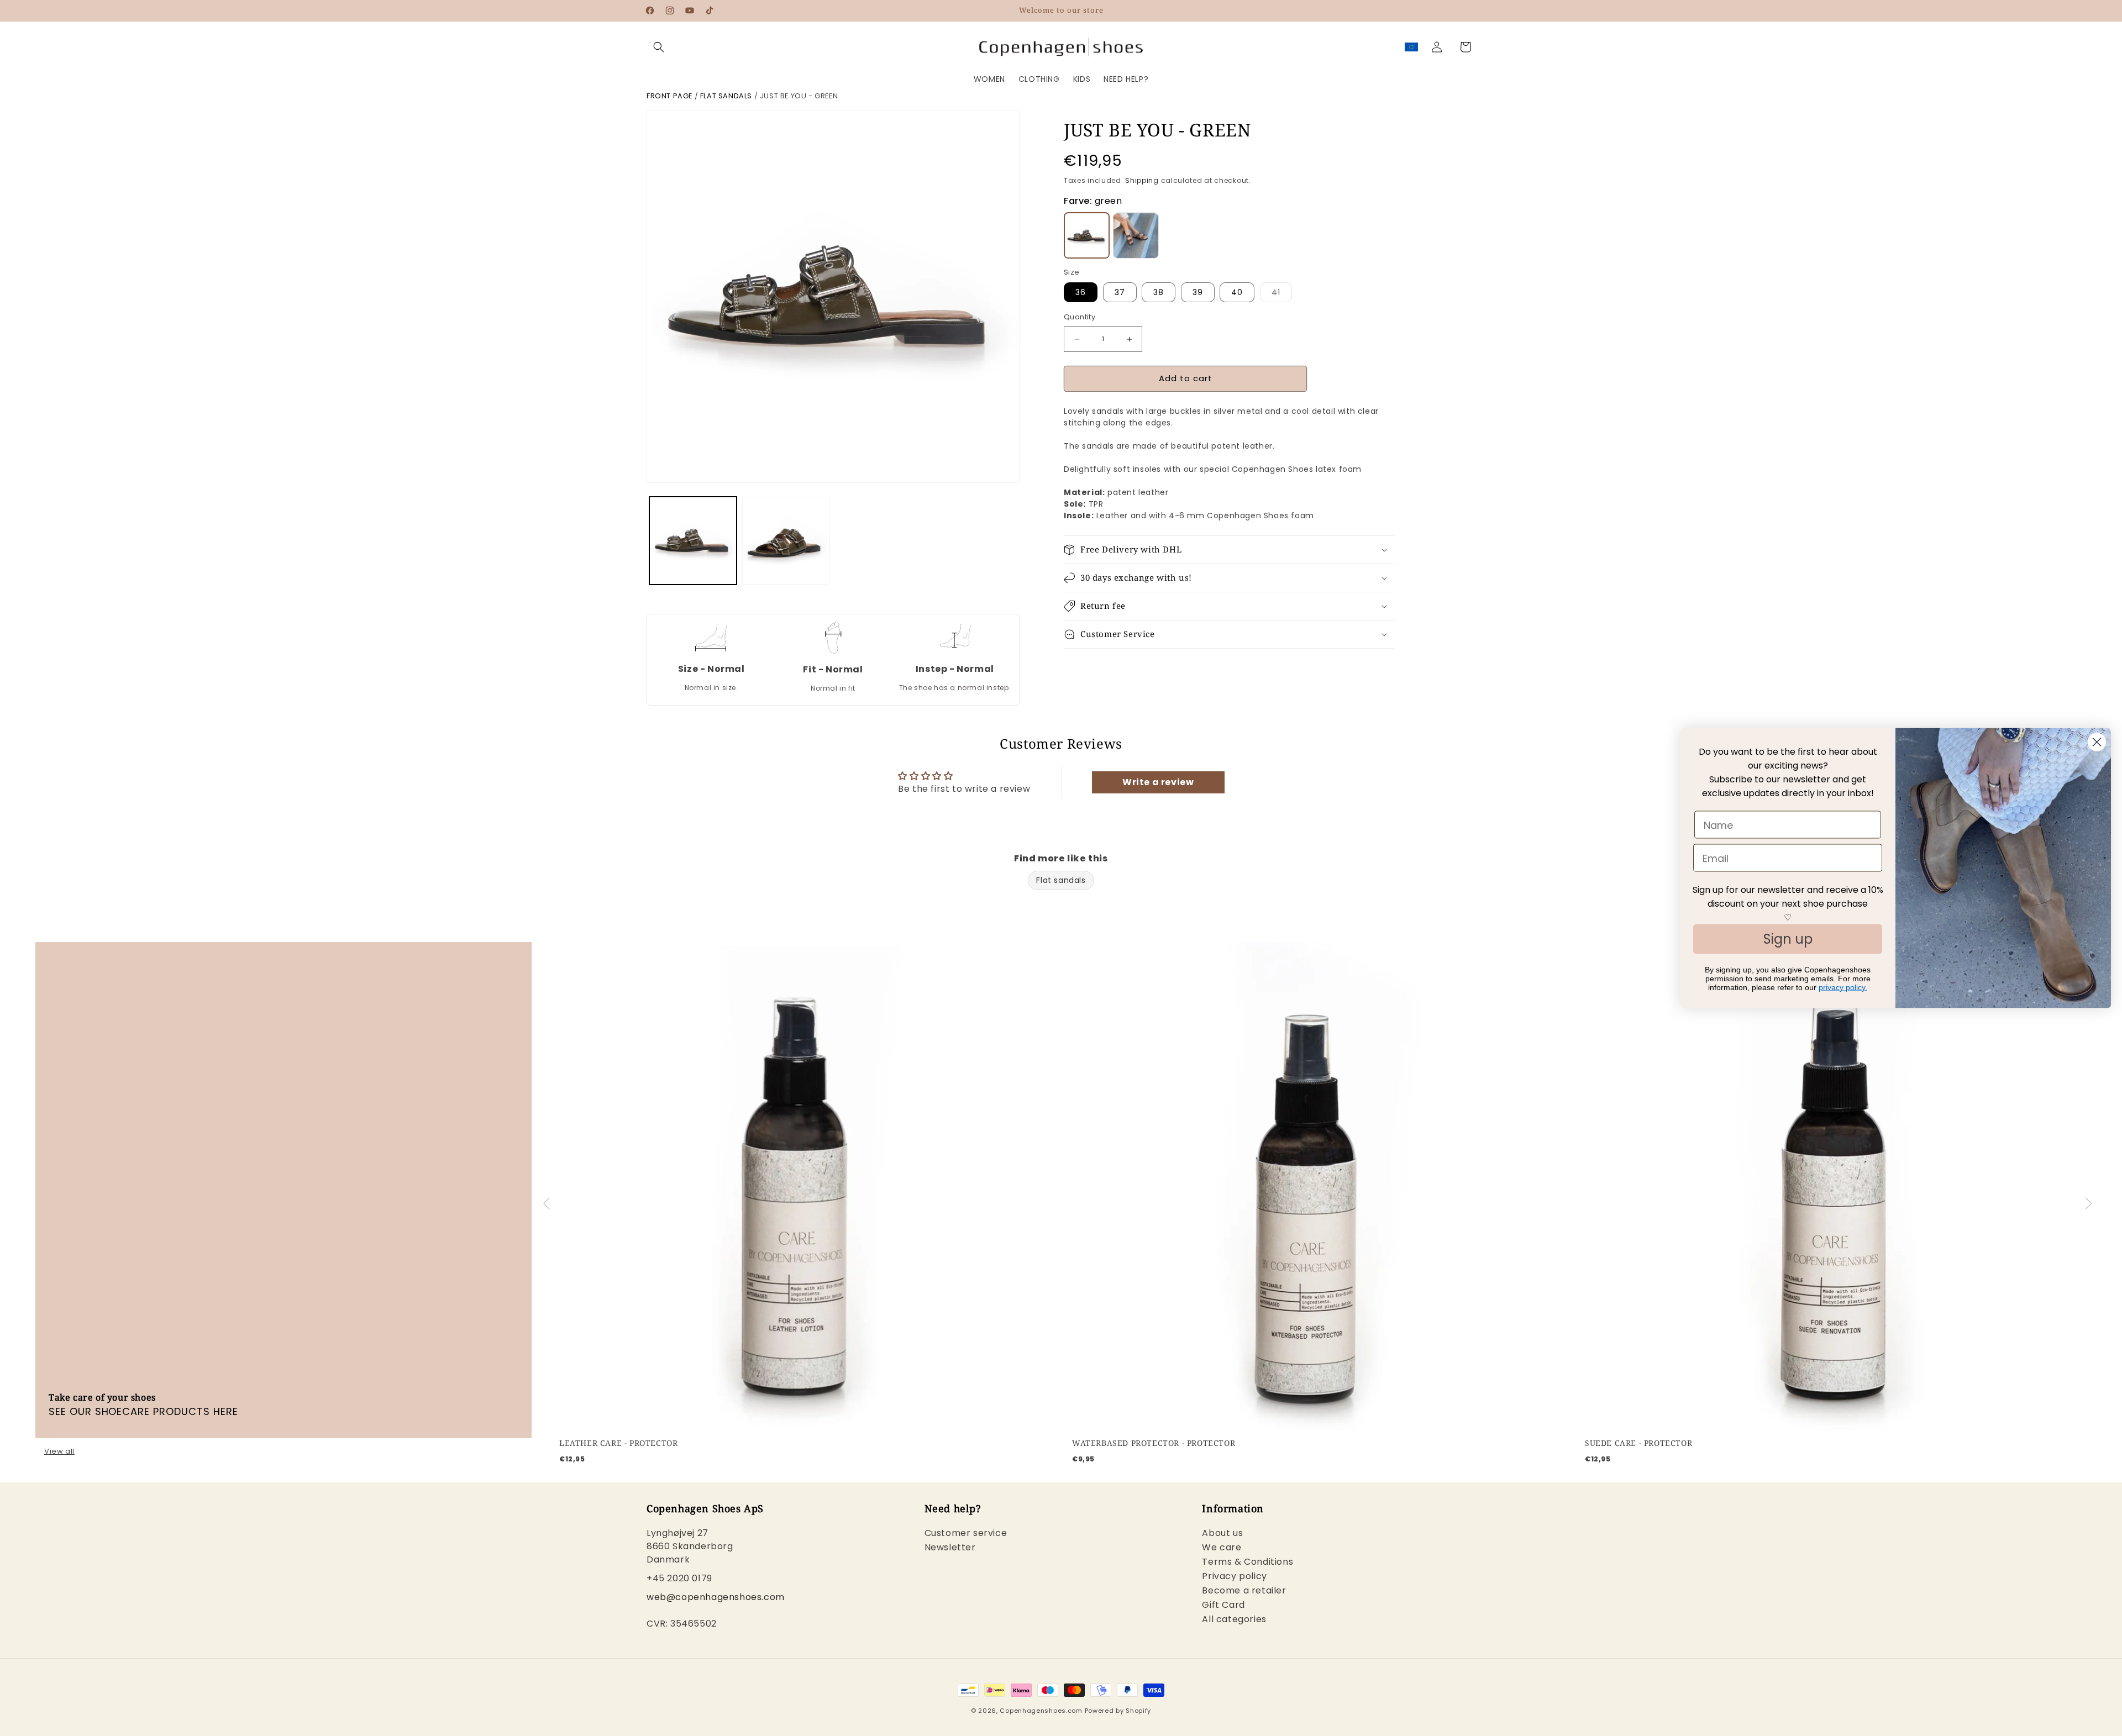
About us (1222, 1534)
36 (1081, 293)
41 (1282, 295)
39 (1198, 293)
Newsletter (950, 1547)
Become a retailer (1244, 1590)
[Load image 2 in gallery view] (786, 540)
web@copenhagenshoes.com (716, 1597)
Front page (669, 96)
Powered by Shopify (1118, 1711)
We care (1222, 1547)
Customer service (966, 1534)
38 (1159, 293)
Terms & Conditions (1248, 1562)
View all (59, 1451)
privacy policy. (1843, 987)
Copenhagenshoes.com (1041, 1711)
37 (1120, 293)
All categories (1234, 1619)
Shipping (1142, 180)
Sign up (1788, 939)
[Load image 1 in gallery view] (693, 540)
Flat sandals (726, 96)
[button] (659, 47)
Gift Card (1223, 1605)
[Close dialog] (2097, 742)
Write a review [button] (1158, 782)
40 (1237, 293)
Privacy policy (1234, 1576)
